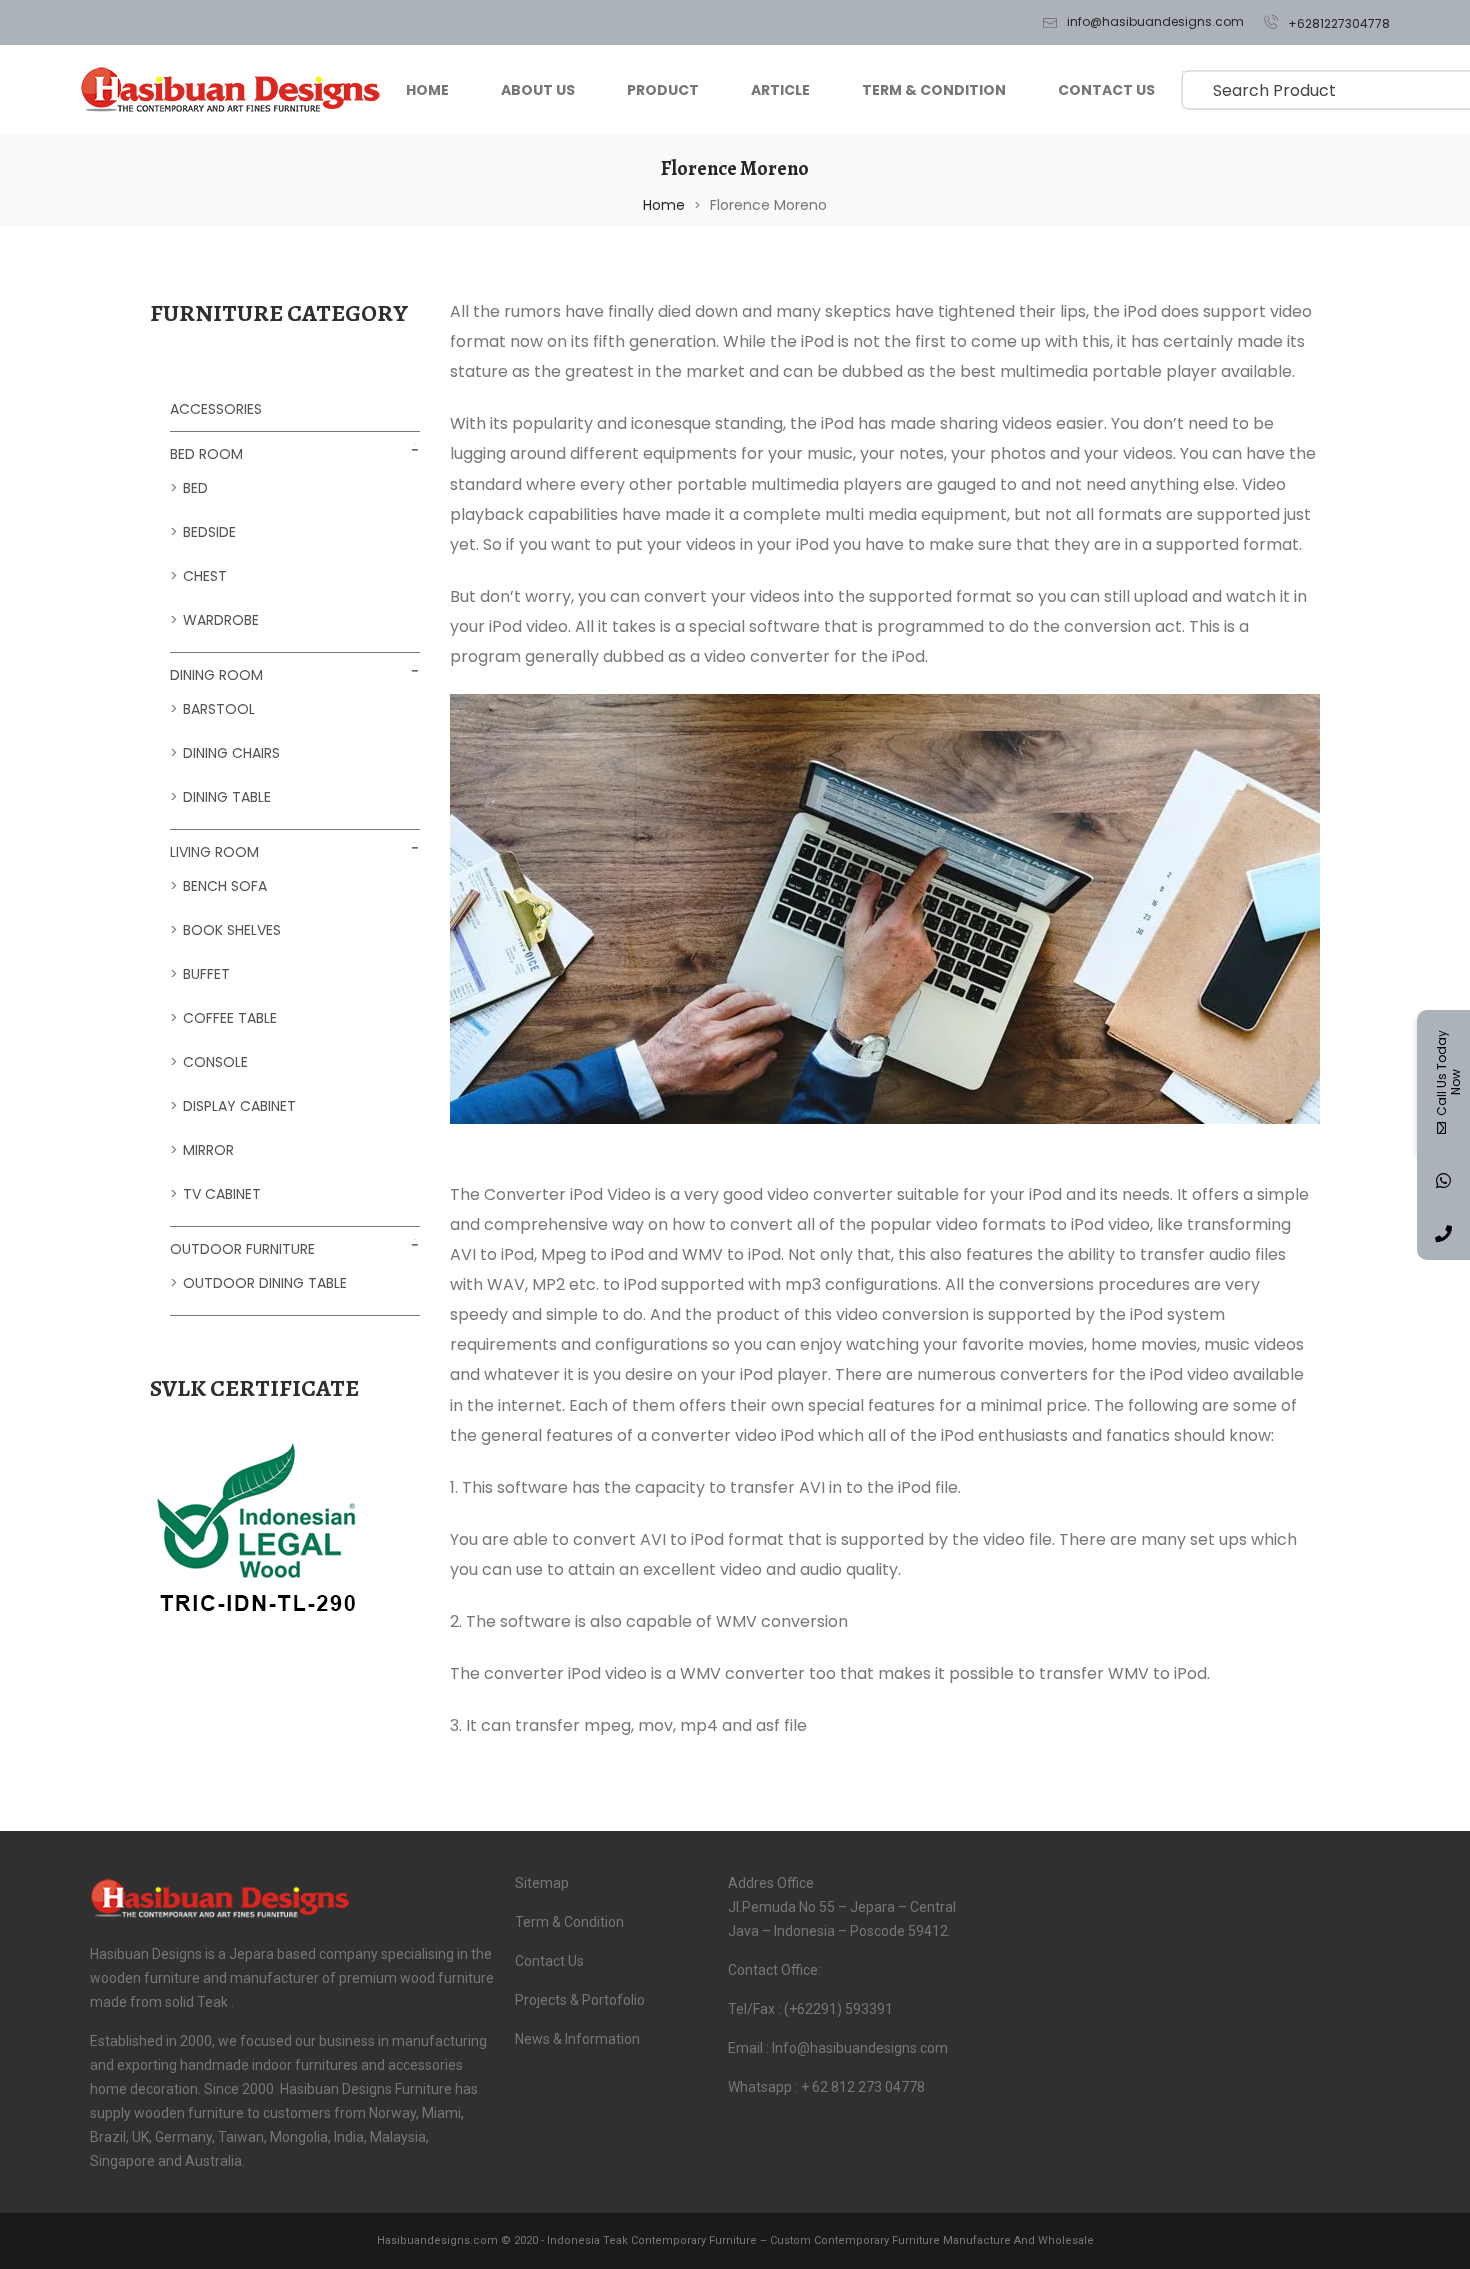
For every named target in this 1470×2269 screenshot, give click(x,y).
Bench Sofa (225, 886)
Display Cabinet (239, 1106)
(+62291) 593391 (838, 2009)
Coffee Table (230, 1018)
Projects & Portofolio (580, 2000)
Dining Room (216, 675)
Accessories (216, 409)
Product (663, 90)
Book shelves (232, 930)
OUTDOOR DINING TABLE (265, 1283)
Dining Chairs (231, 753)
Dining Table (227, 797)
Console (215, 1062)
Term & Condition (934, 90)
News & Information (577, 2039)
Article (780, 90)
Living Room (214, 852)
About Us (538, 90)
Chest (205, 576)
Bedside (209, 532)
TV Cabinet (222, 1194)
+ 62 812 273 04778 (863, 2087)
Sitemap (542, 1883)
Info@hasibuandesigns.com (1155, 21)
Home (427, 90)
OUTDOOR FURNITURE (242, 1249)
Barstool (219, 709)
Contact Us (1106, 90)
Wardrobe (221, 620)
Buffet (206, 974)
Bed (195, 488)
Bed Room (206, 454)
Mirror (208, 1150)
